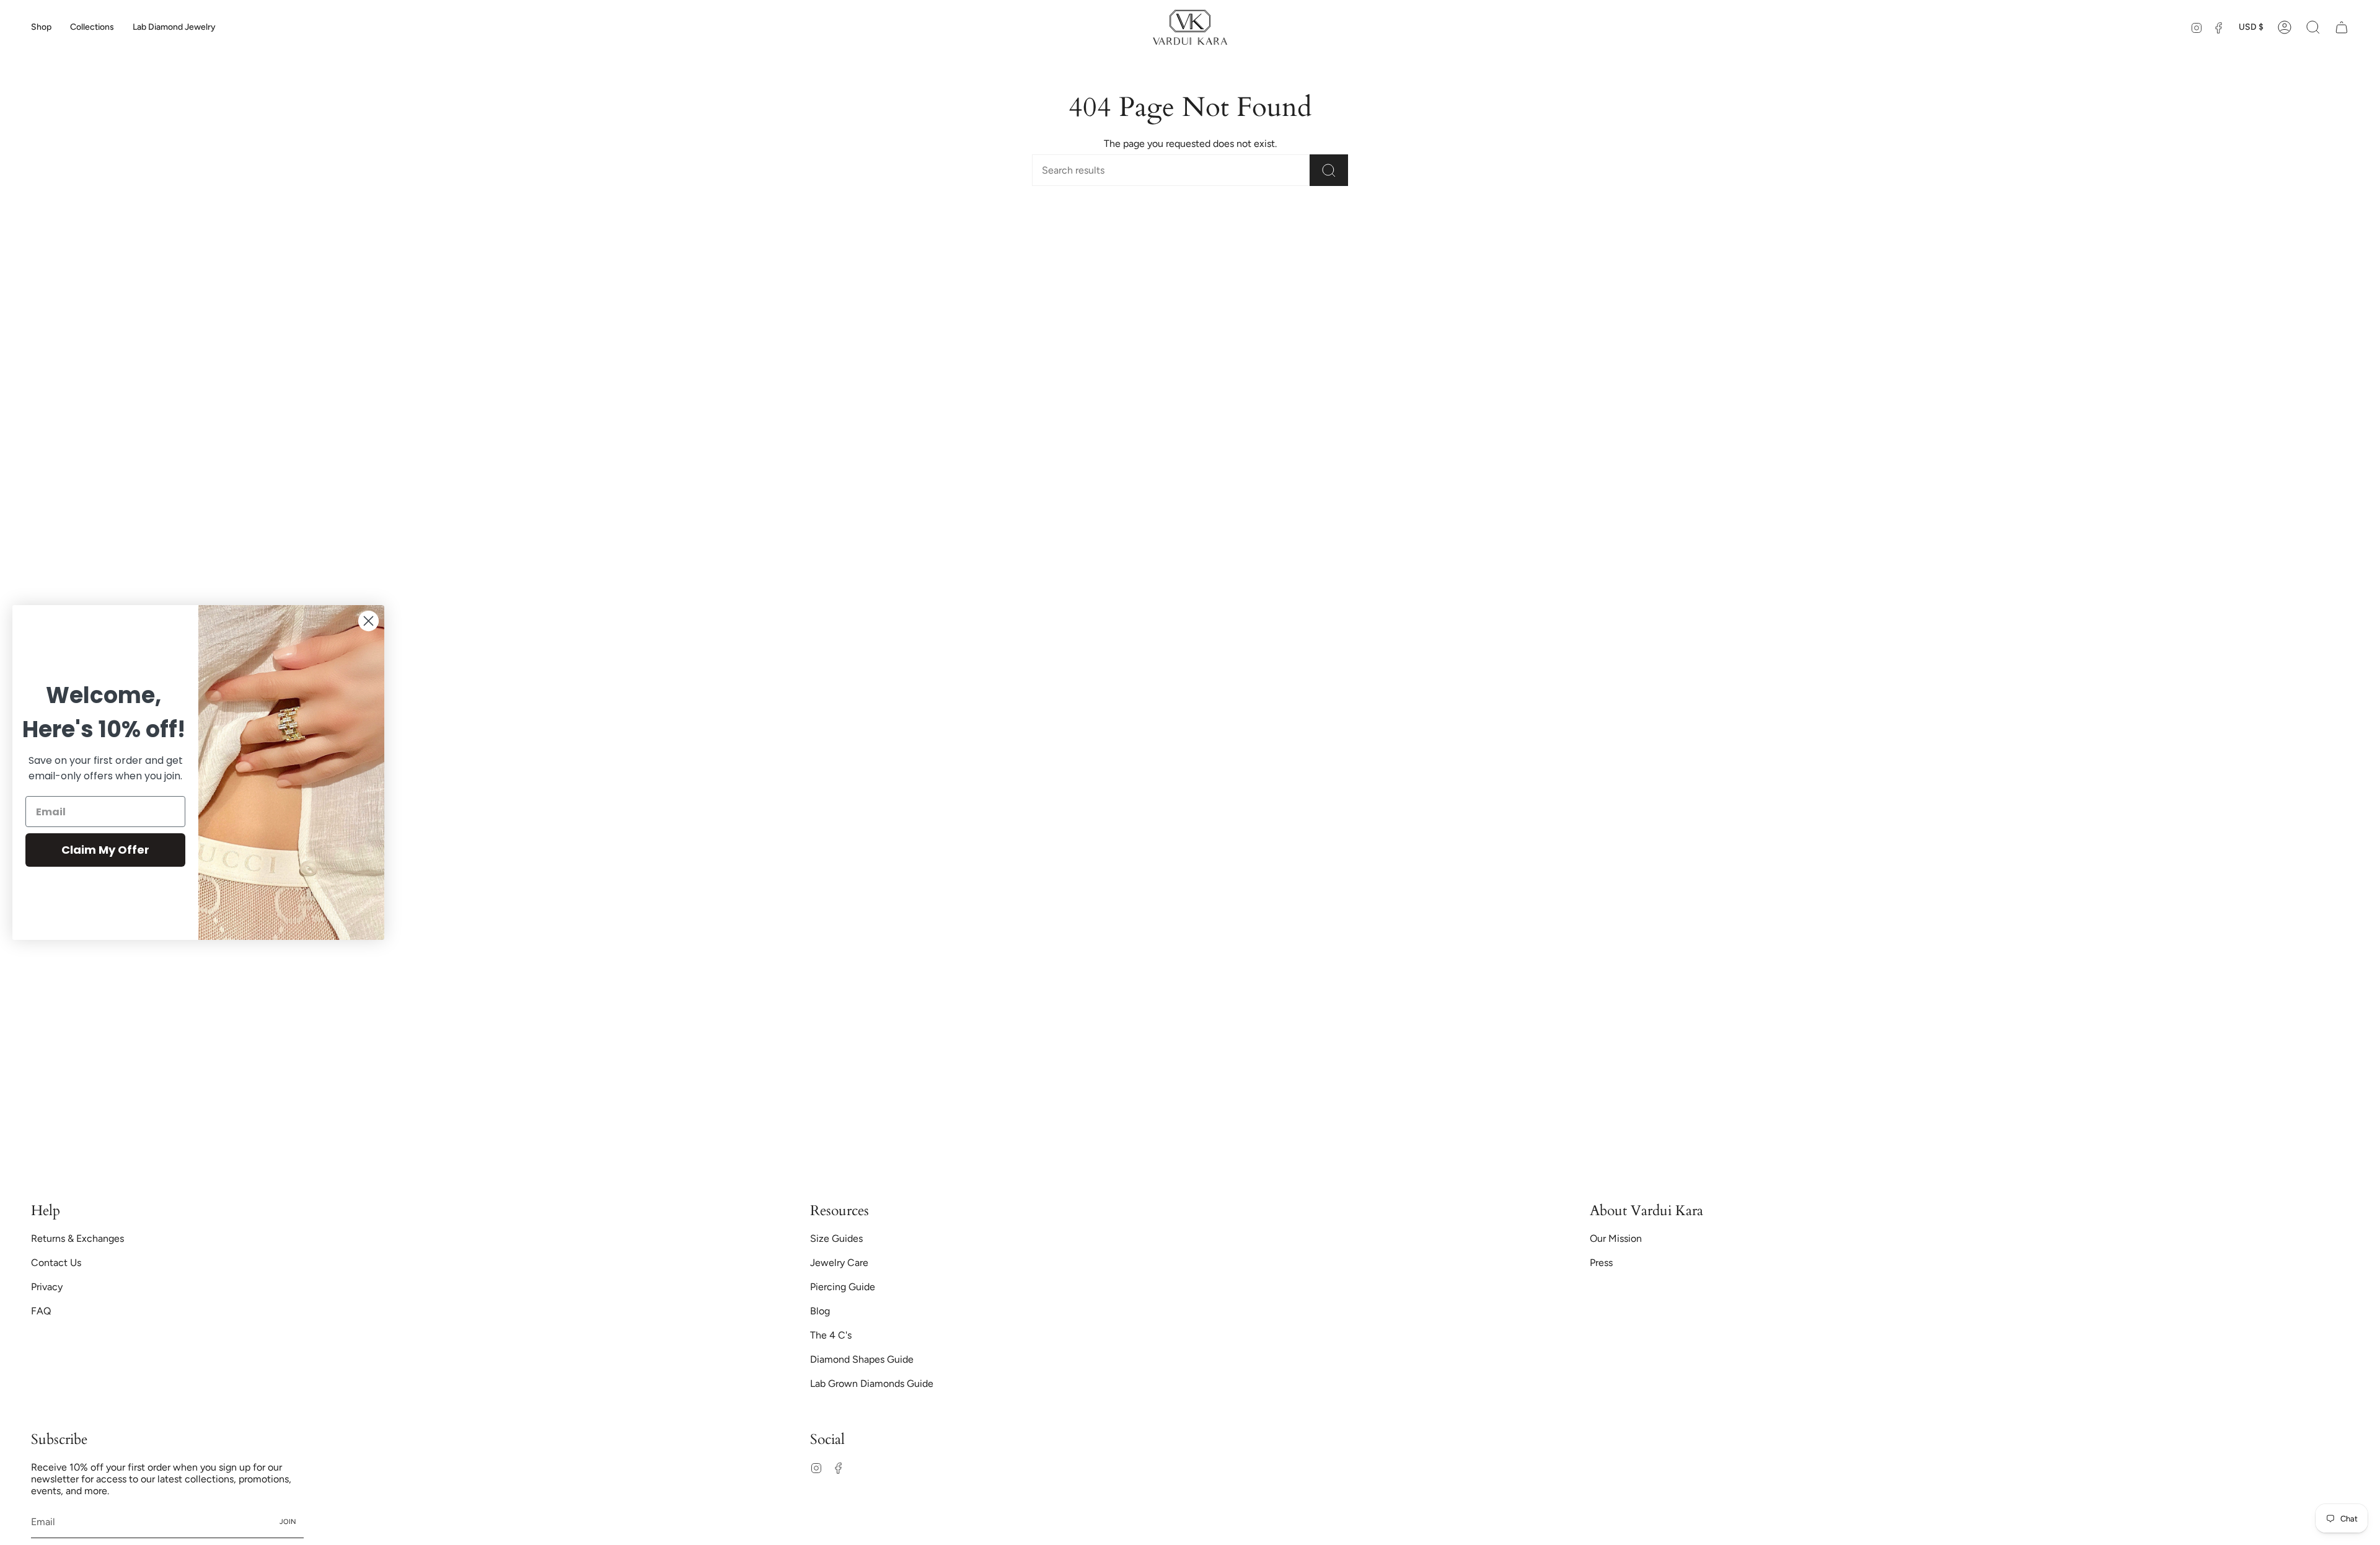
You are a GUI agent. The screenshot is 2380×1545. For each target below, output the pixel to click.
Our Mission (1616, 1238)
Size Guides (836, 1238)
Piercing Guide (843, 1287)
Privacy (47, 1287)
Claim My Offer (105, 850)
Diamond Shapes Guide (862, 1359)
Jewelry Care (839, 1263)
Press (1601, 1263)
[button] (41, 27)
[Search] (1329, 170)
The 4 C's (831, 1335)
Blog (820, 1311)
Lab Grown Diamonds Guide (872, 1383)
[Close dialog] (368, 621)
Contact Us (56, 1263)
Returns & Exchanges (77, 1238)
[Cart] (2342, 27)
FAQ (41, 1311)
